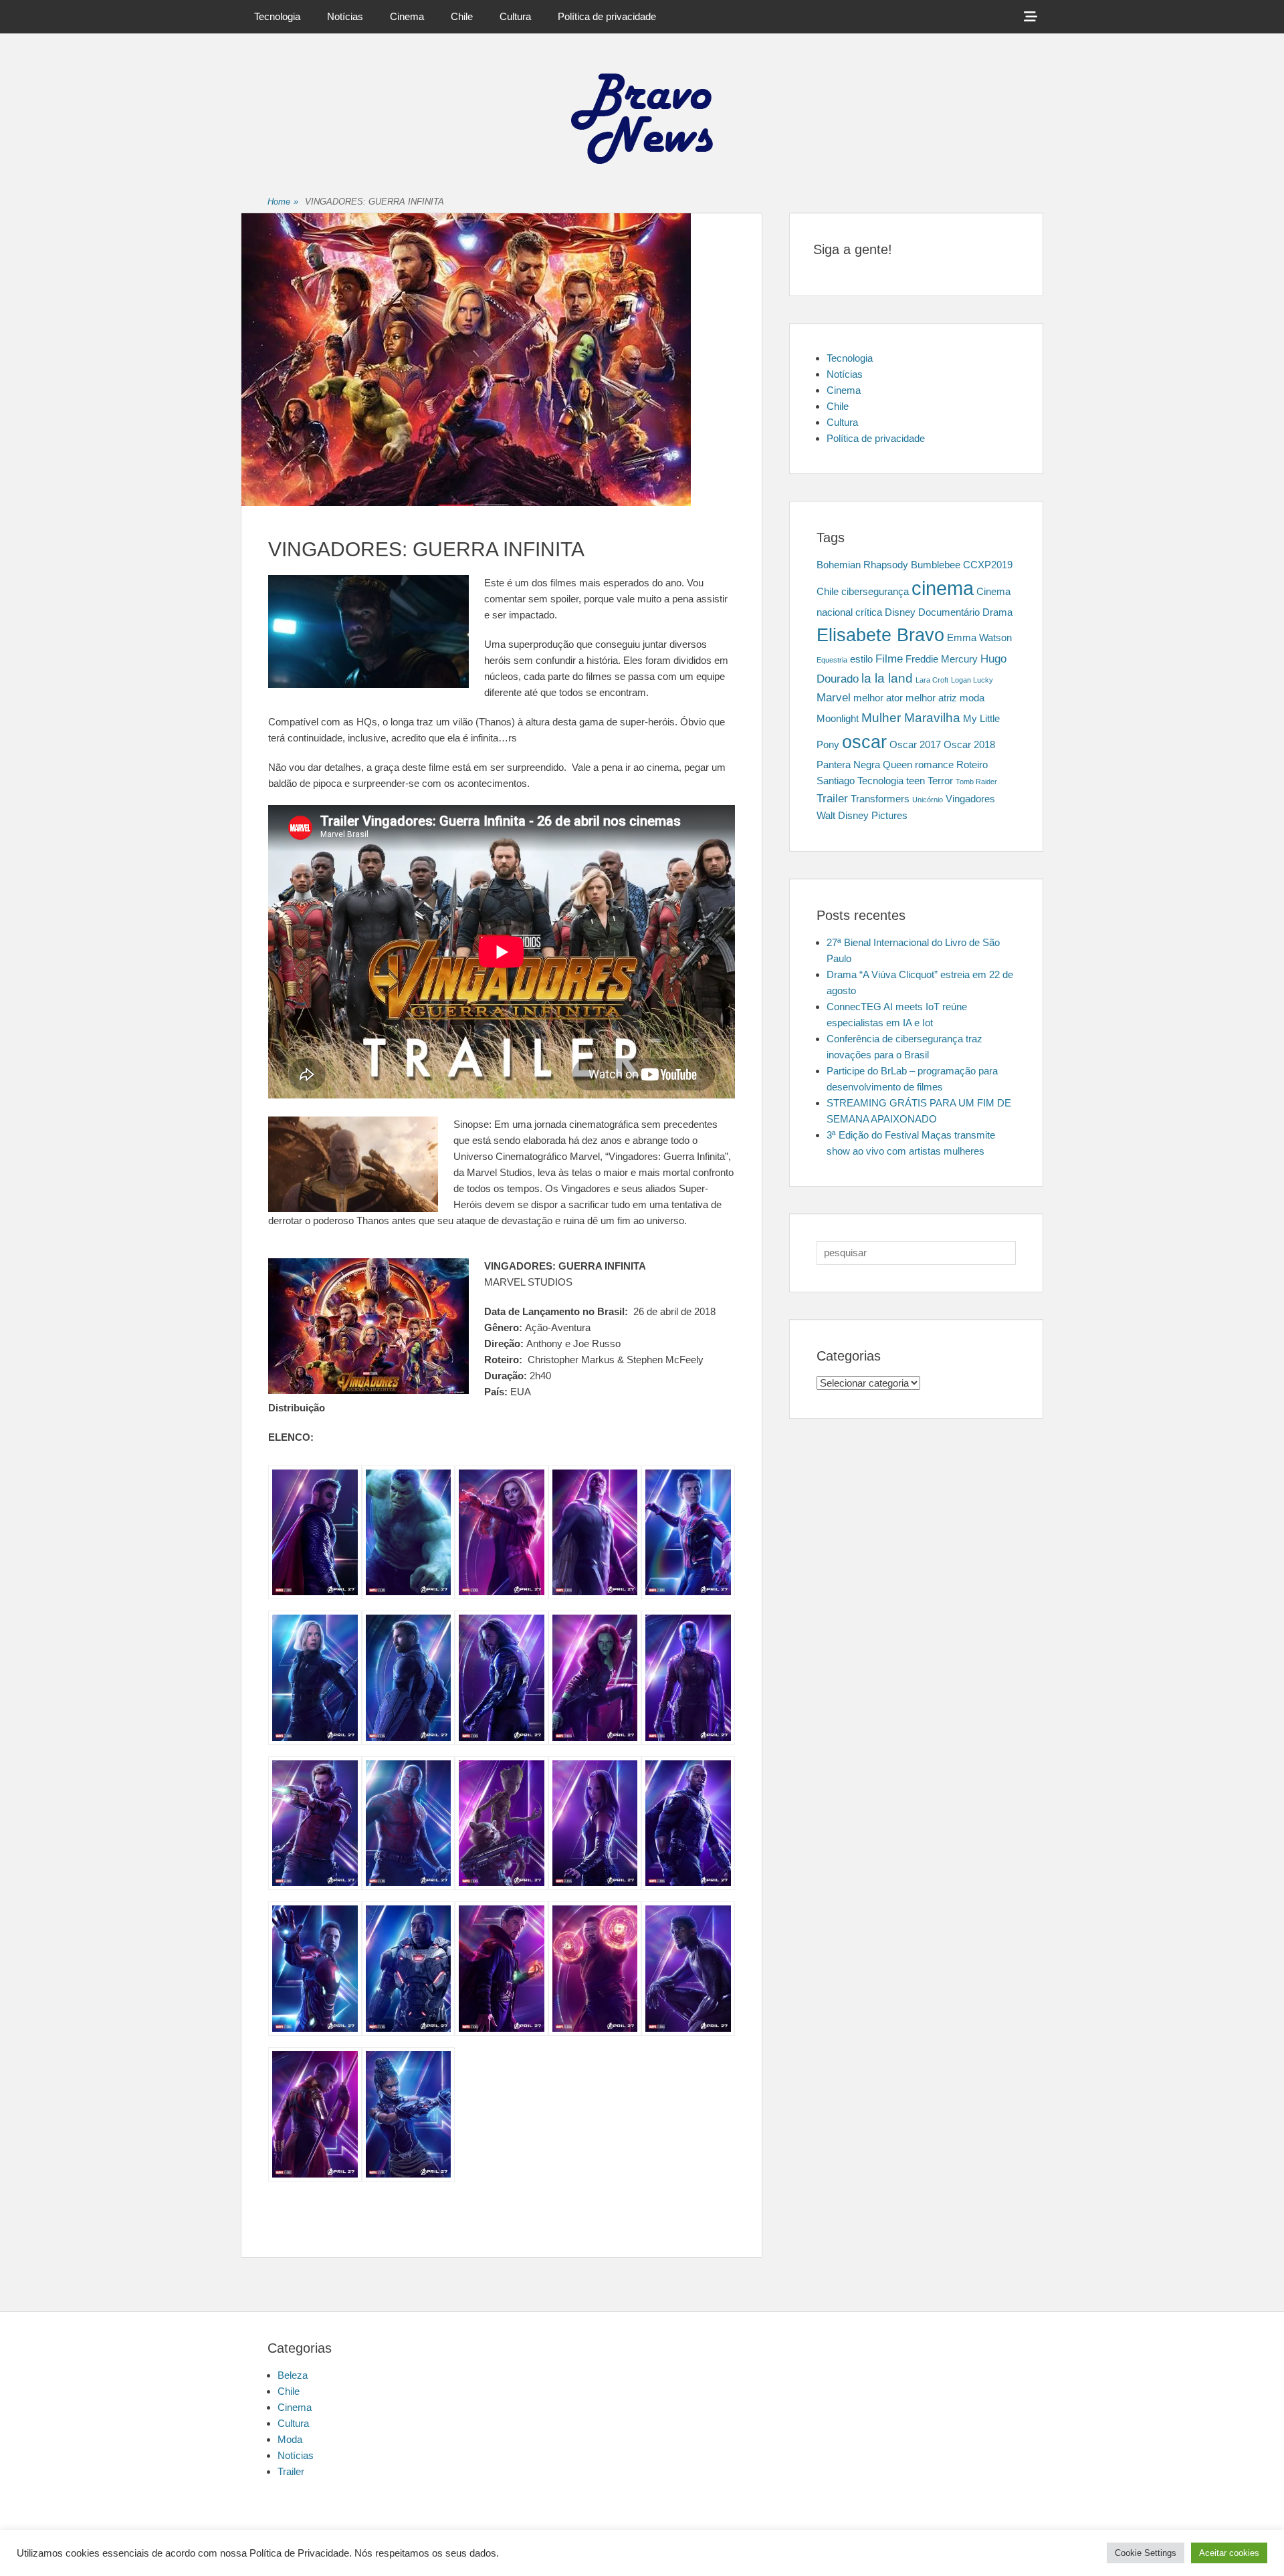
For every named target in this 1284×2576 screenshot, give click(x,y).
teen (916, 781)
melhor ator (878, 698)
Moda (290, 2439)
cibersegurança (875, 592)
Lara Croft (932, 680)
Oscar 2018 (969, 745)
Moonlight (838, 719)
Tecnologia (277, 16)
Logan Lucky (972, 680)
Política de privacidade (607, 16)
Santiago (836, 781)
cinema (943, 588)
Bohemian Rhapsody (862, 565)
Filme (889, 659)
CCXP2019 (988, 565)
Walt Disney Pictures (862, 816)
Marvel (834, 697)
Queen (897, 765)
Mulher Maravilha (911, 717)
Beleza (293, 2375)
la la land (887, 678)
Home (283, 202)
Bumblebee (936, 565)
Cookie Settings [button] (1146, 2553)
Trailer (832, 798)
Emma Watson (979, 638)
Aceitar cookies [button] (1229, 2553)
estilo (861, 659)
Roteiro (972, 765)
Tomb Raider (976, 782)
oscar (864, 742)
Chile (462, 16)
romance (934, 765)
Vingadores (970, 799)
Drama (997, 612)
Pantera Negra (848, 765)
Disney (900, 612)
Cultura (515, 16)
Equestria (832, 660)
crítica (869, 612)
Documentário (949, 612)
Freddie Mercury (942, 659)
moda (972, 698)
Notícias (345, 16)
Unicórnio (928, 800)
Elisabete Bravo (880, 635)
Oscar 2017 (915, 745)
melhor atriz (931, 698)
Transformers (880, 799)
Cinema (407, 16)
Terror (940, 781)
